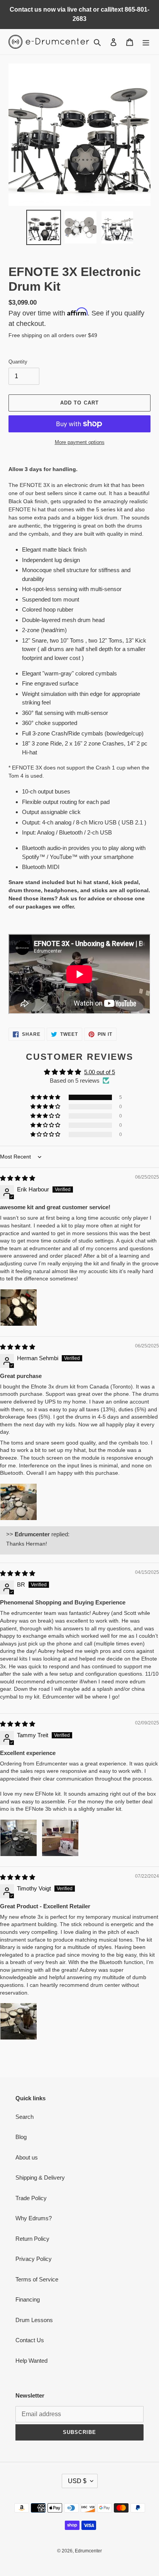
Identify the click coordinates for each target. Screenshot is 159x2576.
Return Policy (32, 2239)
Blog (21, 2137)
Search (25, 2117)
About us (27, 2157)
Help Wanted (31, 2361)
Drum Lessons (34, 2320)
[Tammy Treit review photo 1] (19, 1838)
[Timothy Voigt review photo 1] (19, 2021)
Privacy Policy (34, 2259)
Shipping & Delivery (40, 2178)
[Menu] (146, 42)
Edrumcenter (88, 2551)
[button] (46, 1097)
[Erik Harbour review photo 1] (19, 1308)
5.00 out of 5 (100, 1072)
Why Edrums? (34, 2218)
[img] (18, 1178)
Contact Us (30, 2340)
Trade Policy (31, 2198)
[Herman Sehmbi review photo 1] (19, 1502)
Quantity (18, 362)
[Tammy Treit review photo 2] (60, 1838)
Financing (28, 2299)
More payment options (80, 442)
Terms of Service (37, 2279)
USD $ (77, 2481)
